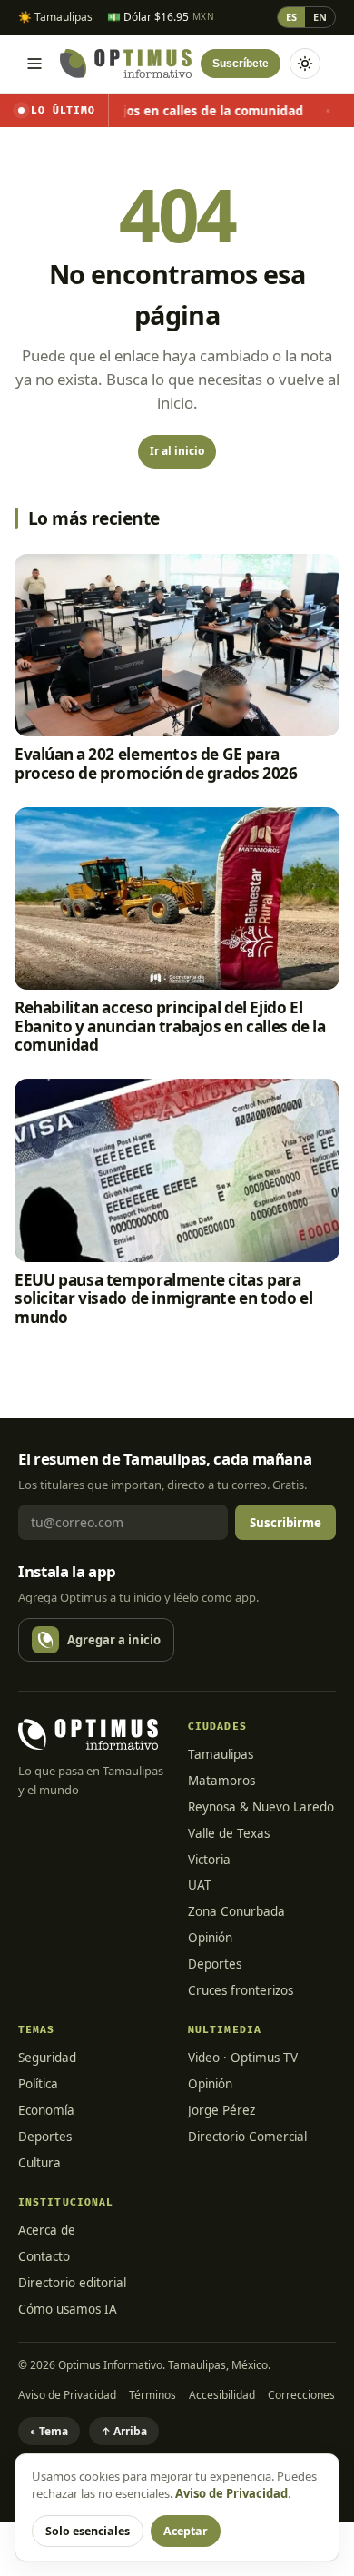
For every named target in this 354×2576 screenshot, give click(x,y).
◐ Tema (49, 2431)
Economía (46, 2110)
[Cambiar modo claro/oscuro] (305, 64)
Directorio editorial (72, 2283)
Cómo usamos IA (68, 2309)
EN (320, 17)
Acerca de (47, 2230)
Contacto (44, 2256)
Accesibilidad (222, 2395)
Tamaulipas (221, 1754)
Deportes (215, 1964)
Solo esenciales (88, 2531)
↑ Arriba (124, 2431)
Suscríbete (241, 64)
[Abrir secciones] (34, 64)
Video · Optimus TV (243, 2058)
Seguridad (47, 2058)
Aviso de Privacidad (67, 2395)
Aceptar (186, 2531)
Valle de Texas (229, 1833)
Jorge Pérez (221, 2110)
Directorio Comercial (247, 2137)
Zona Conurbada (236, 1911)
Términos (152, 2395)
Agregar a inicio (114, 1640)
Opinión (210, 1938)
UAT (200, 1885)
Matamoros (221, 1781)
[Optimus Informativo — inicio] (126, 64)
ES (291, 17)
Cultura (39, 2163)
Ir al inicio (177, 451)
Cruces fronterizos (241, 1990)
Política (38, 2084)
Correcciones (301, 2395)
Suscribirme (285, 1523)
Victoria (209, 1860)
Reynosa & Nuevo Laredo (261, 1807)
